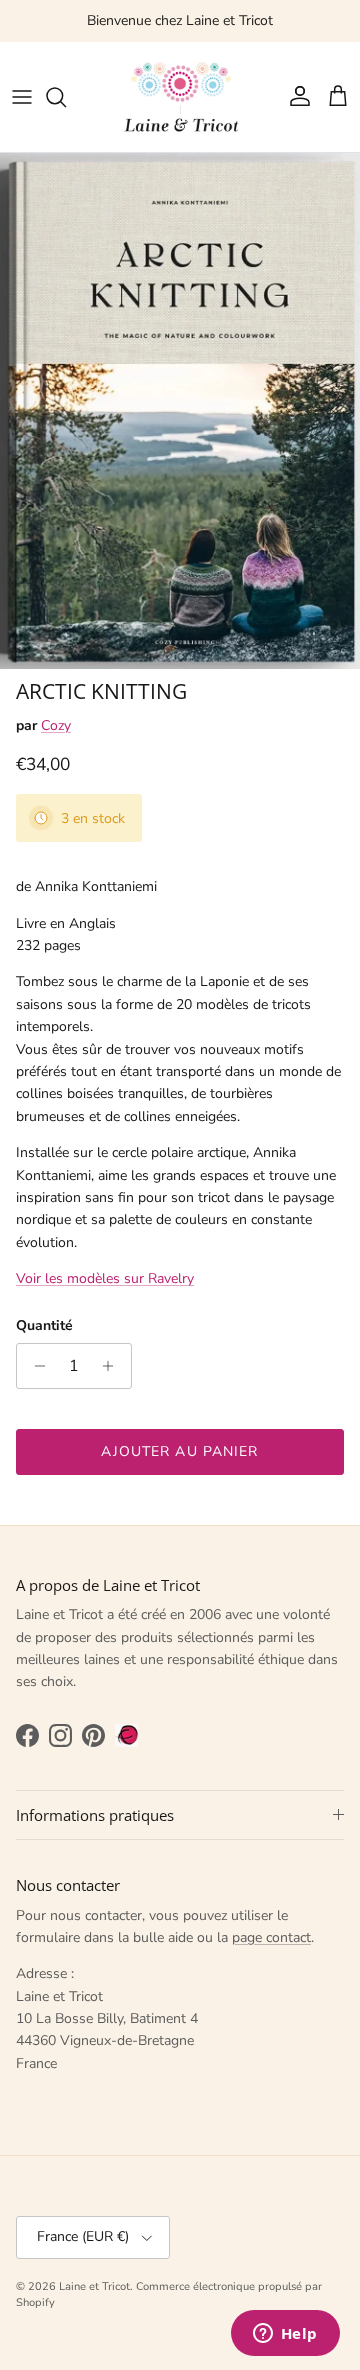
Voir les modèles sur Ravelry (105, 1278)
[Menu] (22, 97)
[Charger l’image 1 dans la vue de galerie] (180, 411)
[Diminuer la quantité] (34, 1366)
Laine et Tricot (94, 2286)
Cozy (56, 725)
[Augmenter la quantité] (113, 1366)
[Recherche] (66, 97)
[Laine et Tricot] (180, 97)
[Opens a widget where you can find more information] (285, 2335)
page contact (271, 1937)
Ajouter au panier (179, 1451)
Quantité (44, 1325)
